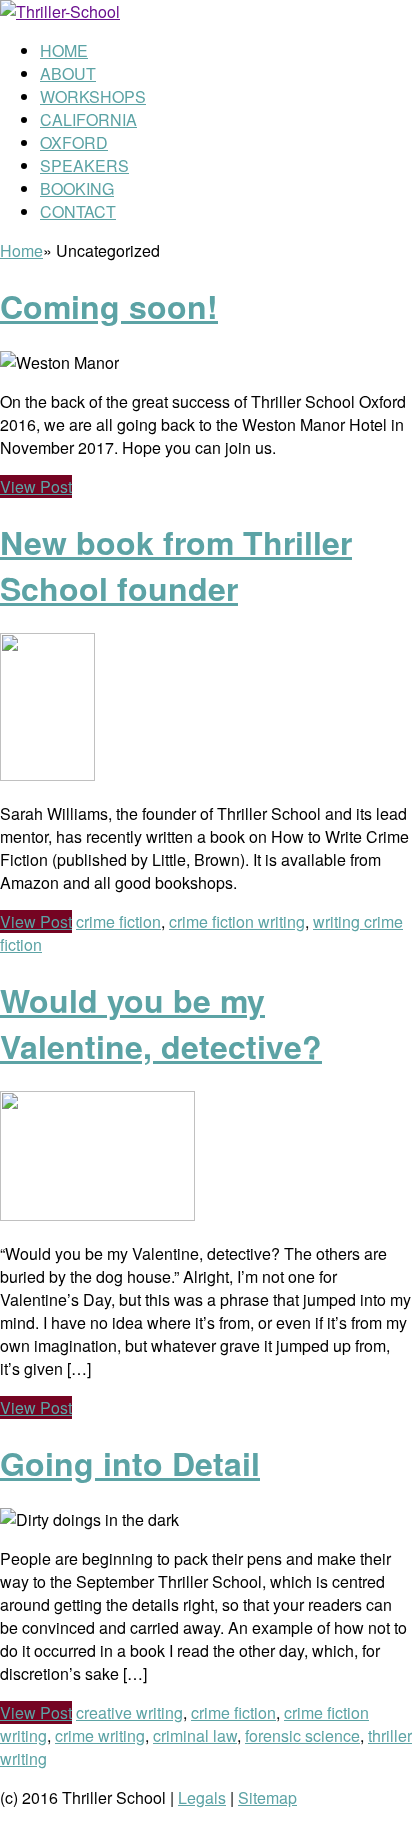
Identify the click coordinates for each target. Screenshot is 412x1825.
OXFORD (74, 142)
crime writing (100, 1735)
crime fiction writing (237, 921)
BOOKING (77, 188)
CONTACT (78, 211)
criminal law (195, 1735)
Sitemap (267, 1797)
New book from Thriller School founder (176, 565)
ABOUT (68, 73)
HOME (64, 50)
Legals (202, 1797)
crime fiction (118, 921)
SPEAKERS (84, 165)
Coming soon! (109, 306)
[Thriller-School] (60, 11)
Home (21, 250)
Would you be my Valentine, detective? (161, 1023)
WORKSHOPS (93, 96)
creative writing (129, 1712)
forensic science (302, 1735)
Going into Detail (130, 1463)
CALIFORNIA (88, 119)
